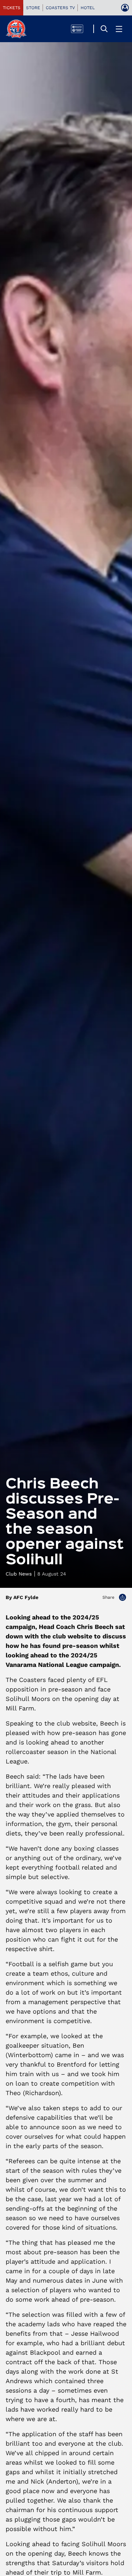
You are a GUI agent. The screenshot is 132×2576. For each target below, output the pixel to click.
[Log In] (125, 8)
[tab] (12, 8)
